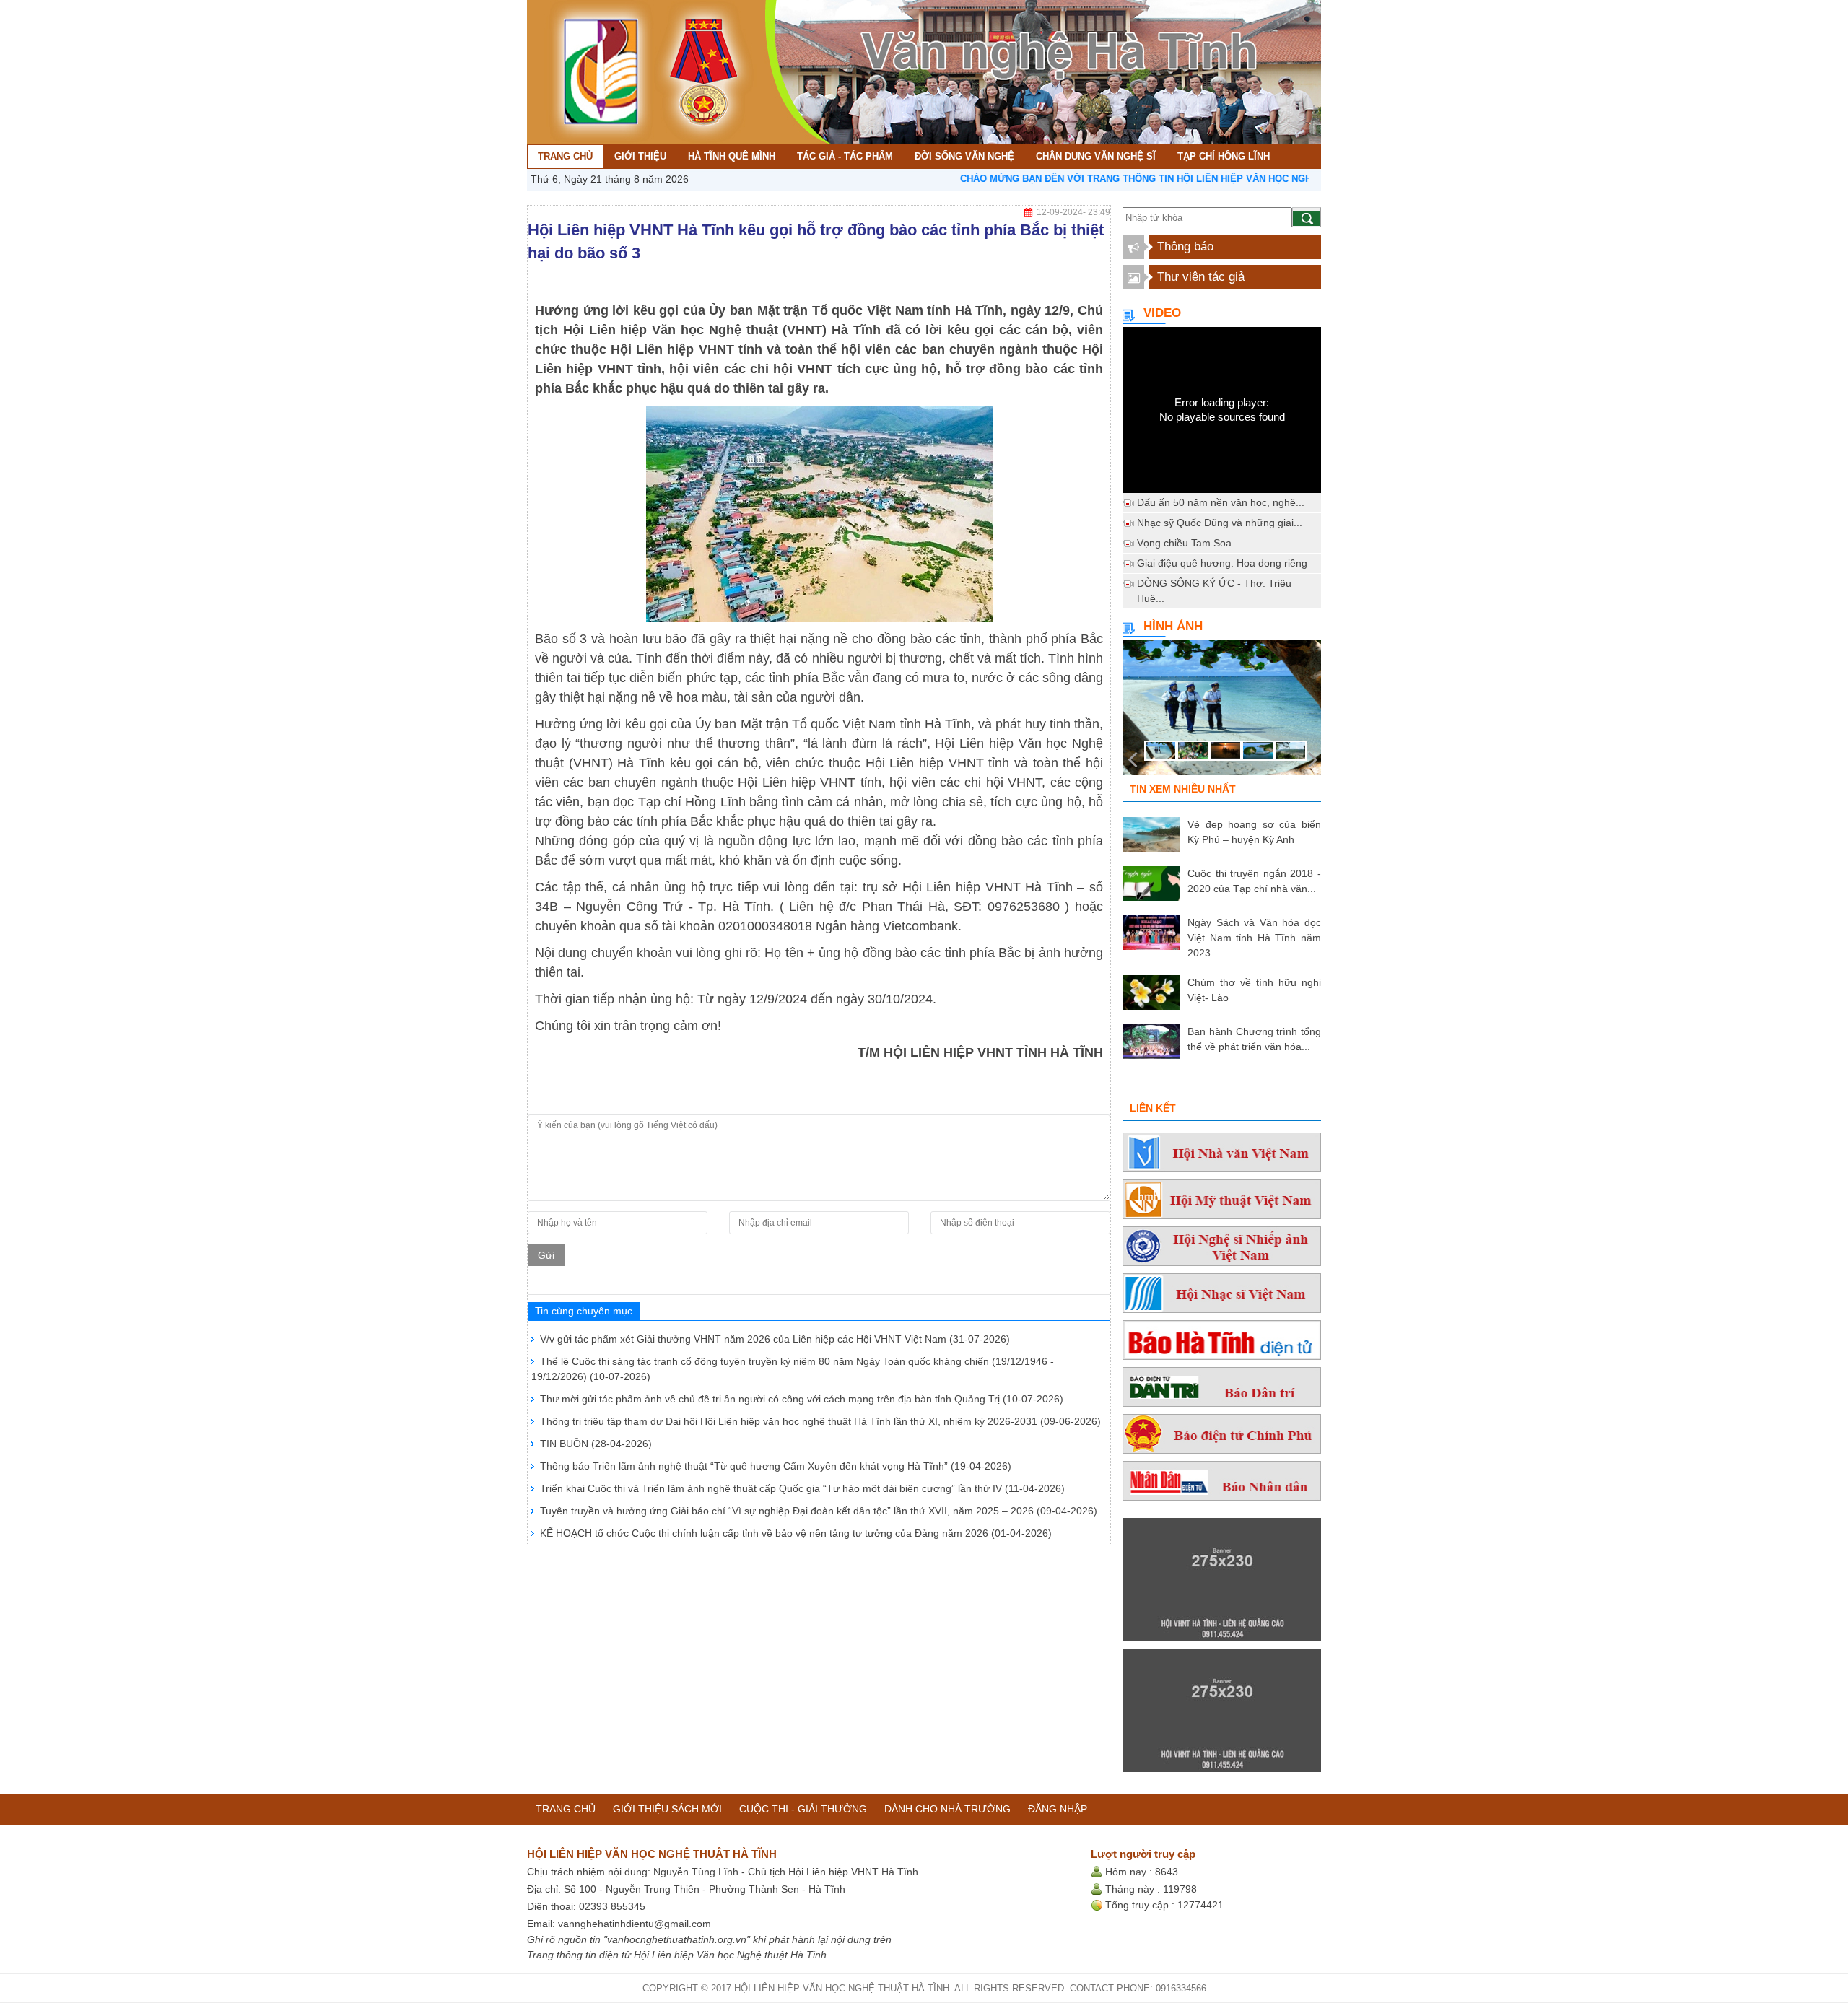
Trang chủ (566, 1809)
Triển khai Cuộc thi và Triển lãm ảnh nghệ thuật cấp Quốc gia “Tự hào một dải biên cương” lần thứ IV (802, 1488)
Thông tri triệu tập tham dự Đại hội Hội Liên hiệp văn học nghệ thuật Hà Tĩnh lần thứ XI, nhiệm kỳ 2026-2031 (820, 1421)
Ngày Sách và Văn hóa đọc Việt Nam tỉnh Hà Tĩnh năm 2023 (1254, 938)
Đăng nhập (1058, 1809)
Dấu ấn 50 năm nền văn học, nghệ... (1221, 502)
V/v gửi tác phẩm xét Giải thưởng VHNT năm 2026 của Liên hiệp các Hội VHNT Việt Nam (775, 1339)
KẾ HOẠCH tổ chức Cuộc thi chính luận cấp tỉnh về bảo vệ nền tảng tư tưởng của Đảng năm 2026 (796, 1533)
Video (1162, 313)
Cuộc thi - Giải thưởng (803, 1809)
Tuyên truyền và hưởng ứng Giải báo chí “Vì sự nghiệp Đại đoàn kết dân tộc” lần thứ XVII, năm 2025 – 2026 (819, 1511)
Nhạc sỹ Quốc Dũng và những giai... (1220, 523)
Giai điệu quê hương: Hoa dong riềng (1222, 563)
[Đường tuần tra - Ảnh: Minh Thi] (1222, 712)
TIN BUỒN (596, 1444)
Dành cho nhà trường (947, 1809)
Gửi (546, 1255)
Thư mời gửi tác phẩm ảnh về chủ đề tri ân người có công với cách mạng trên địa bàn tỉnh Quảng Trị (802, 1399)
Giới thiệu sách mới (667, 1809)
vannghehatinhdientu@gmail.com (635, 1924)
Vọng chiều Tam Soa (1184, 543)
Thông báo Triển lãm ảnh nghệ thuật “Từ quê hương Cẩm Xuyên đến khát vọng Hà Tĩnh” (776, 1466)
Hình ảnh (1173, 626)
